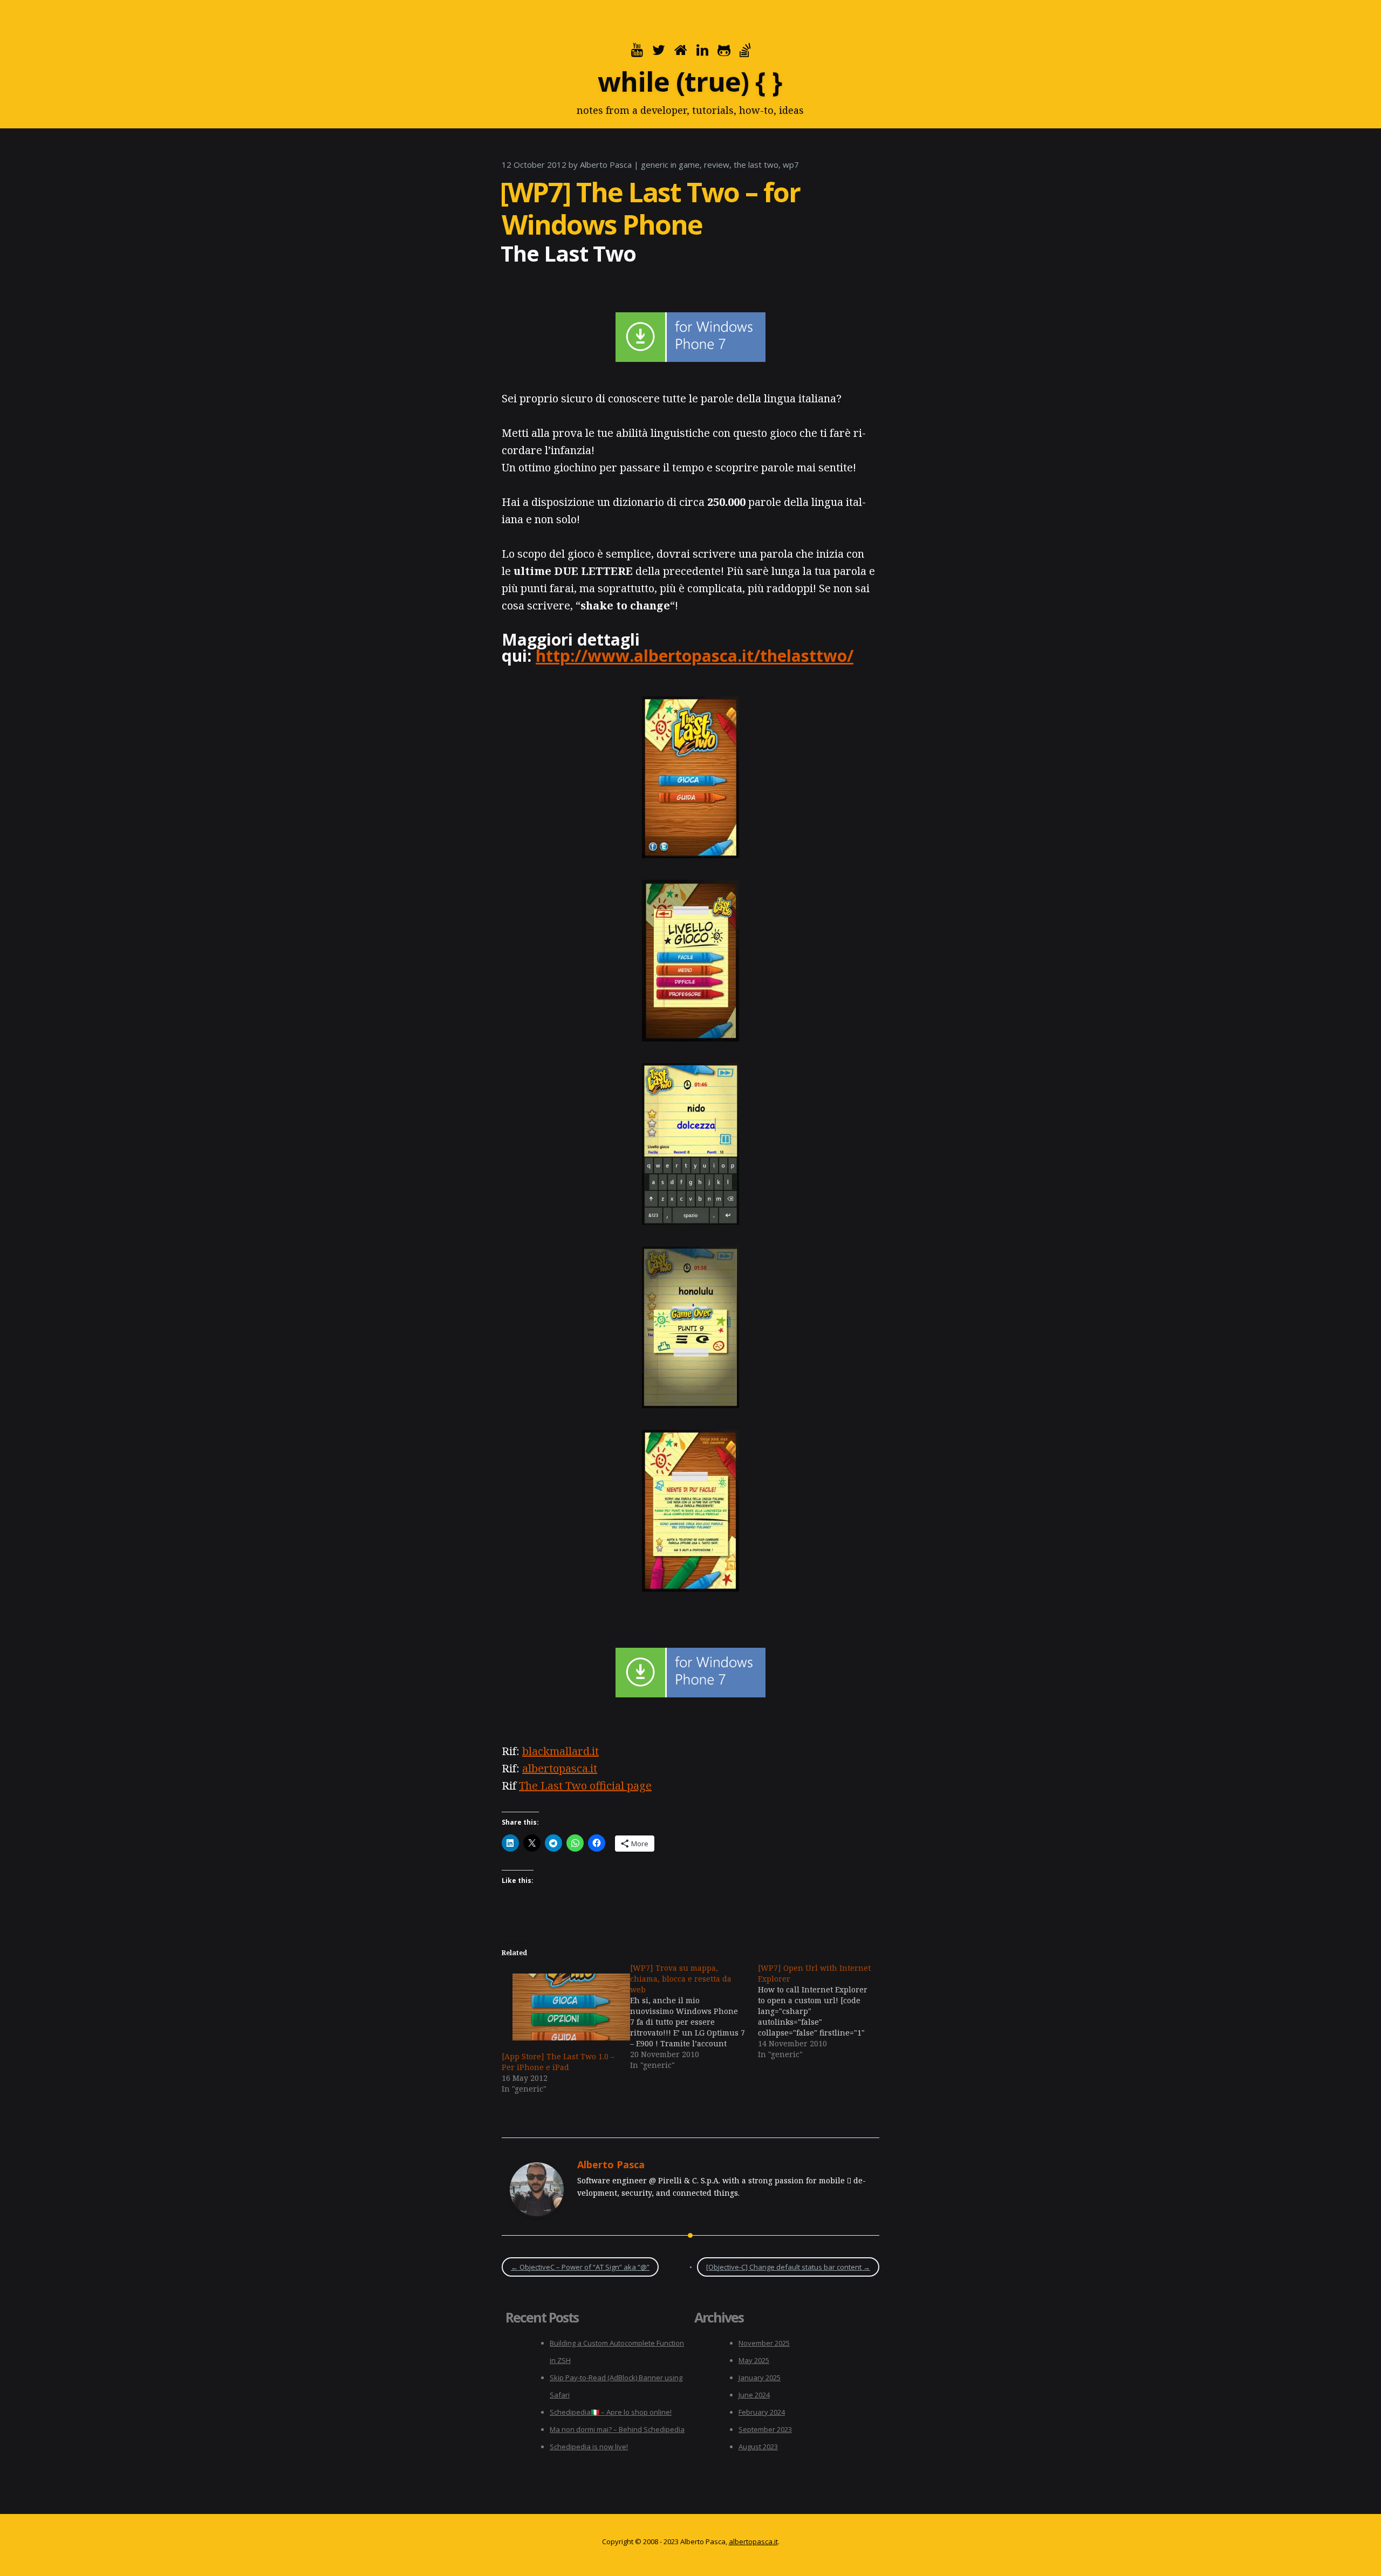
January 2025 (760, 2378)
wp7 (791, 165)
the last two (756, 165)
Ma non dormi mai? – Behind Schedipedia (617, 2429)
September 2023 (765, 2429)
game (689, 165)
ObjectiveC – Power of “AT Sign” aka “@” (580, 2267)
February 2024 (762, 2412)
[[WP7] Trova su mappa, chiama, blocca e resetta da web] (694, 2017)
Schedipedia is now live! (589, 2447)
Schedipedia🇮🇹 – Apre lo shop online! (611, 2412)
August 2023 (758, 2447)
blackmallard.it (560, 1751)
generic (655, 165)
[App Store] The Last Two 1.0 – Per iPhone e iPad (558, 2062)
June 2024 (754, 2395)
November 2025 (764, 2343)
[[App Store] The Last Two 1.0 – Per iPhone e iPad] (560, 2007)
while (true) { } (690, 81)
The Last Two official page (585, 1786)
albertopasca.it (560, 1768)
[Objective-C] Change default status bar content (788, 2267)
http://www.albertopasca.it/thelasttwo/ (695, 656)
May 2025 (754, 2360)
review (717, 165)
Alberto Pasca (606, 165)
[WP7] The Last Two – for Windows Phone (650, 208)
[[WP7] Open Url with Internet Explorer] (822, 2011)
